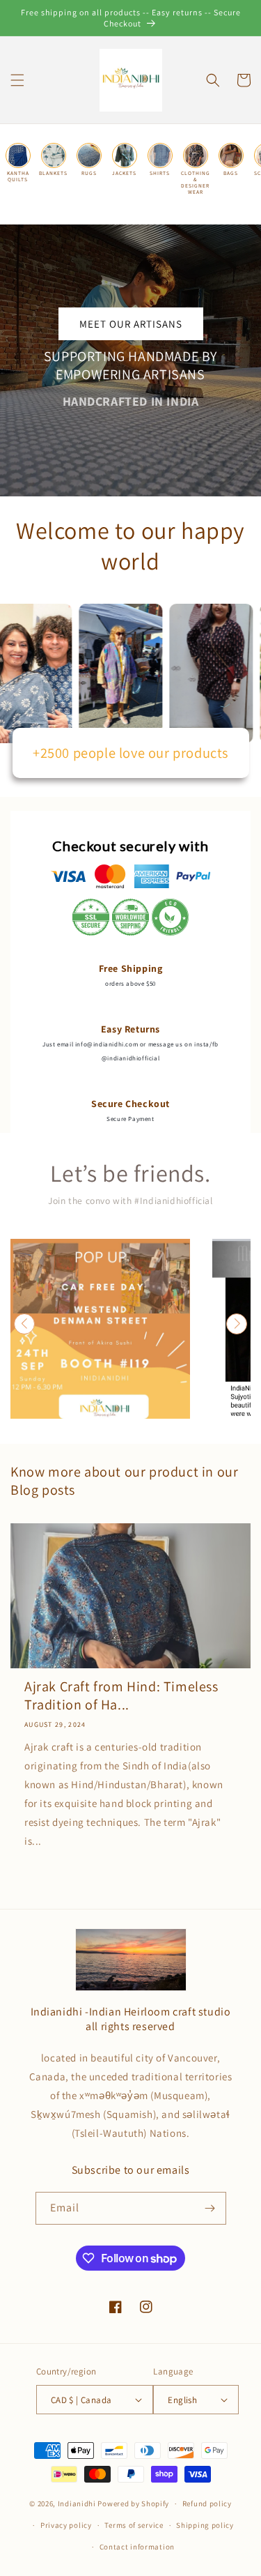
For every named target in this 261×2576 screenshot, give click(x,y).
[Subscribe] (210, 2208)
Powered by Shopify (133, 2503)
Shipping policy (205, 2525)
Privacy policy (66, 2525)
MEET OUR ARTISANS (131, 324)
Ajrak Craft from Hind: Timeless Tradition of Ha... (121, 1695)
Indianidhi (77, 2503)
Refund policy (207, 2503)
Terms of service (134, 2525)
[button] (17, 80)
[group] (100, 1329)
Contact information (137, 2547)
